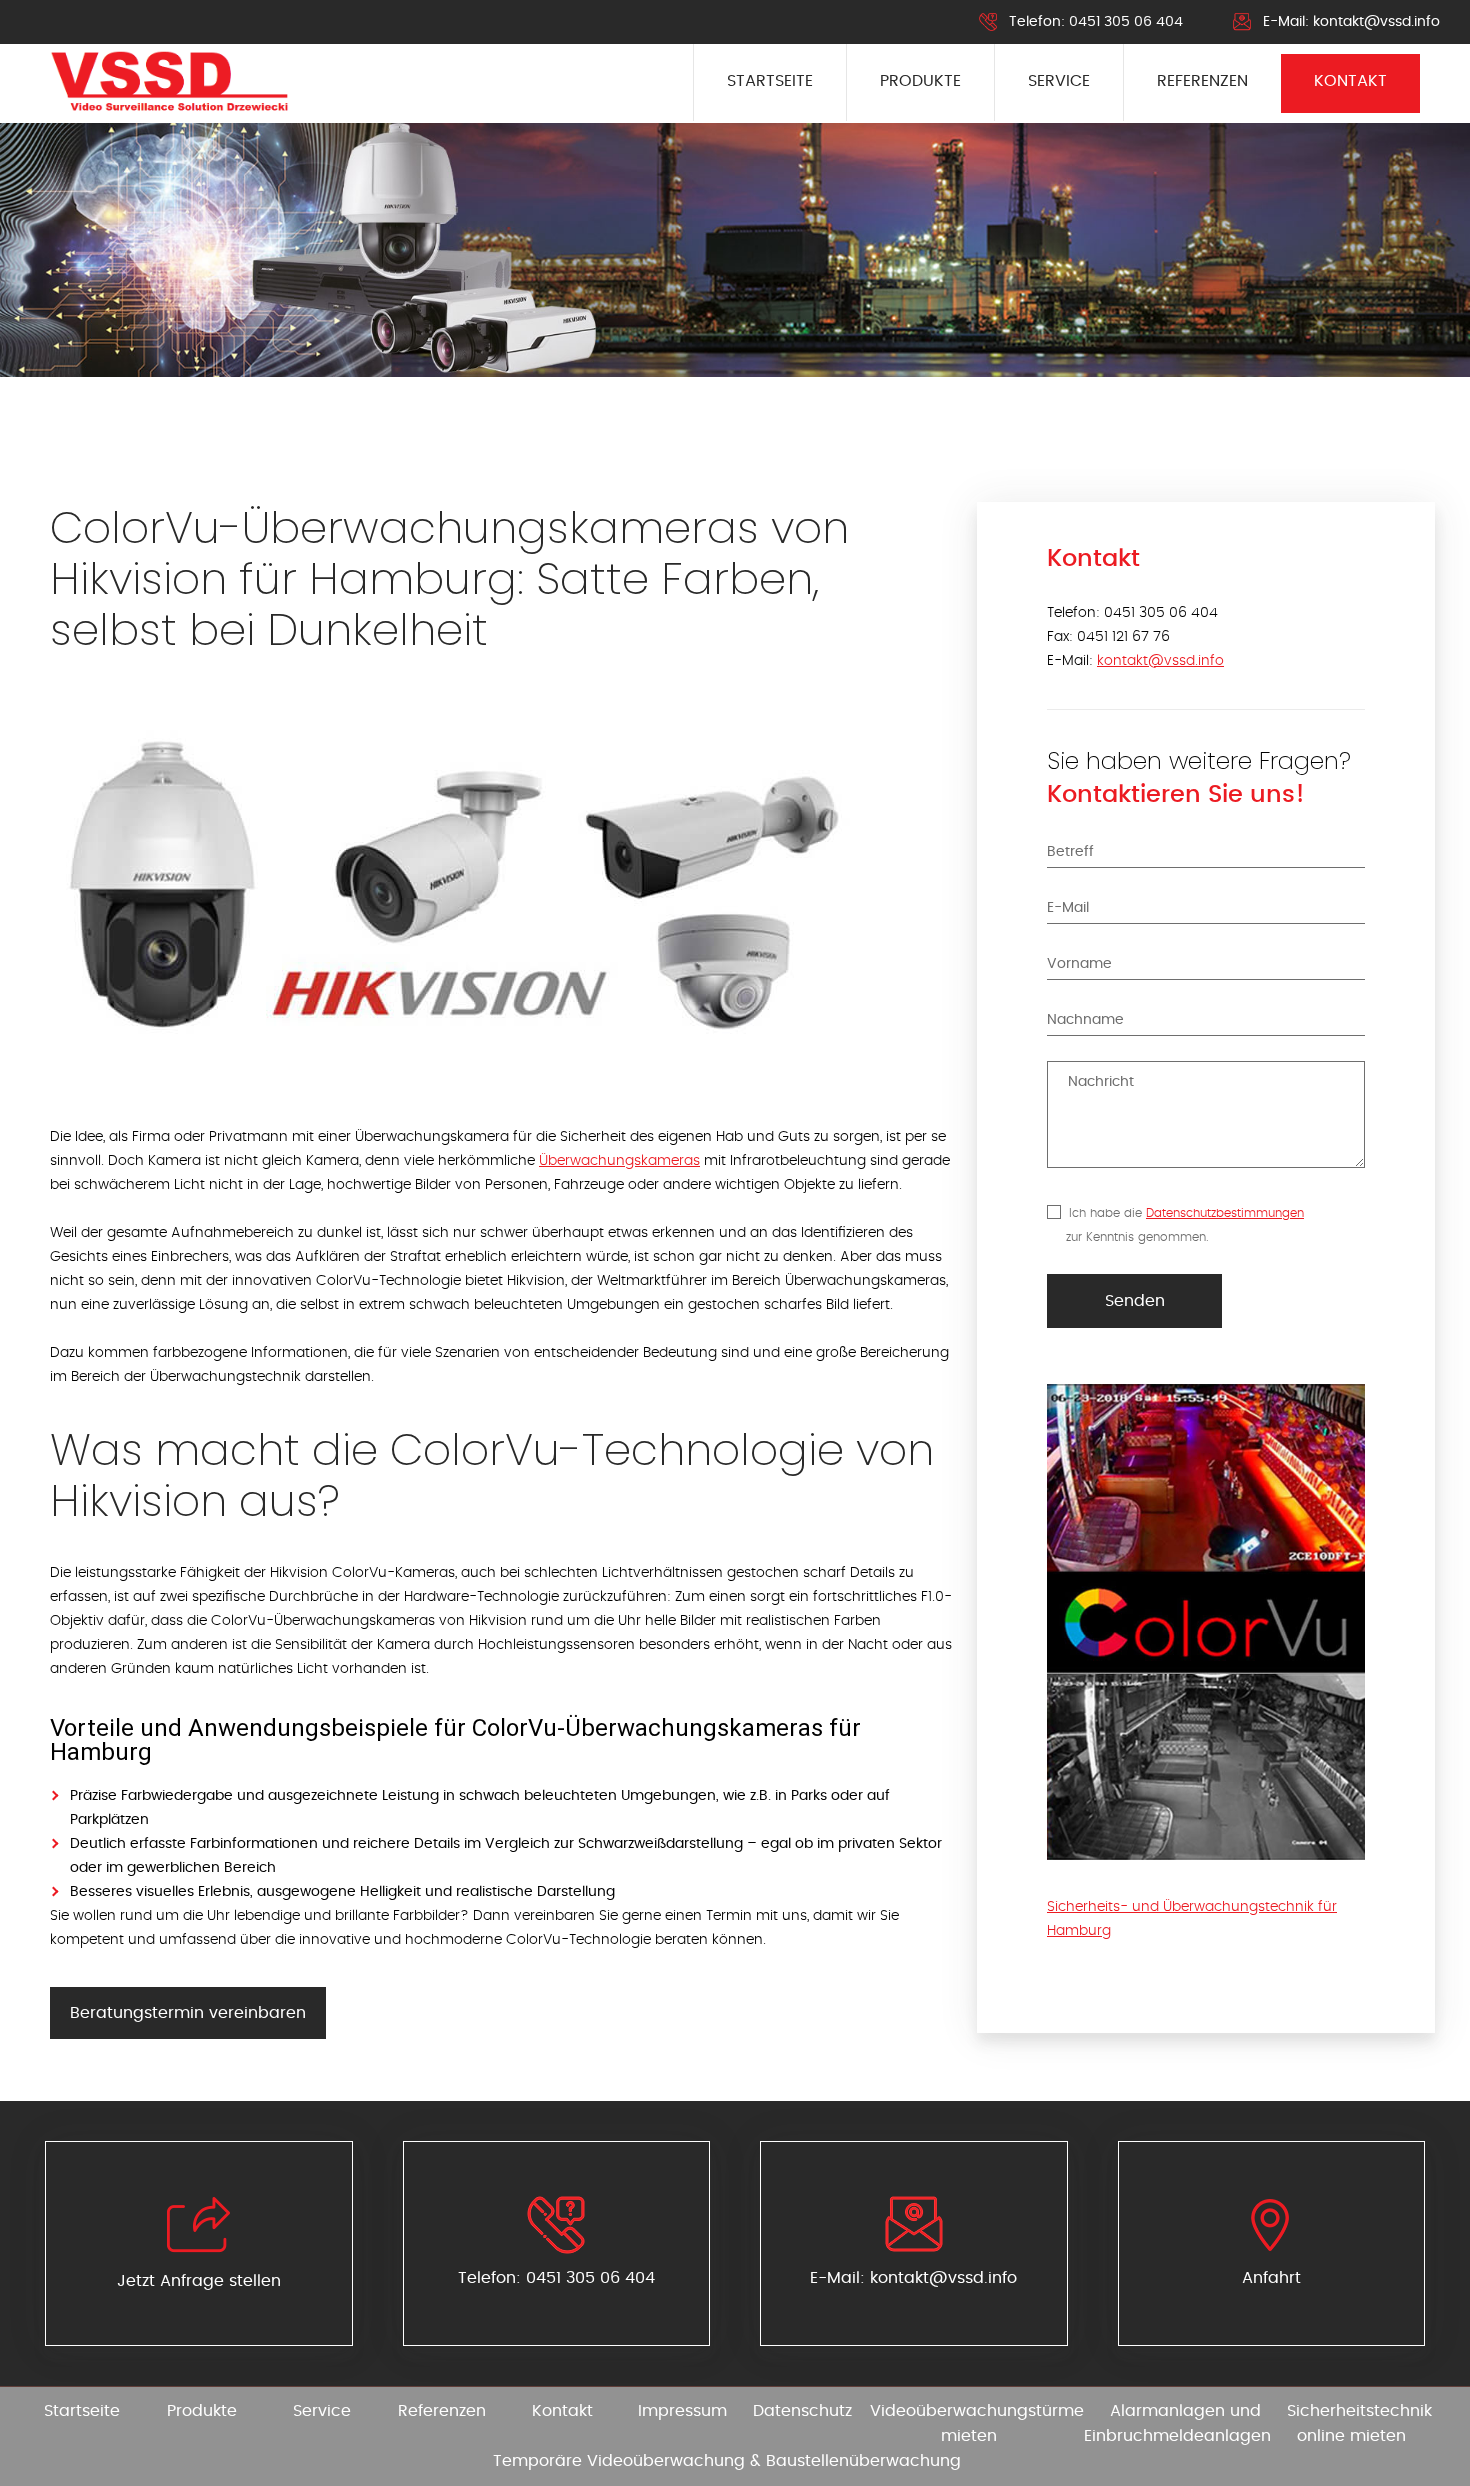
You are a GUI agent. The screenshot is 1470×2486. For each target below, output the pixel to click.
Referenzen (1202, 81)
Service (1059, 81)
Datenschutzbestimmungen (1225, 1213)
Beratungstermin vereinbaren (188, 2013)
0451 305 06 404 (1126, 22)
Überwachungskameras (619, 1161)
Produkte (920, 81)
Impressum (682, 2411)
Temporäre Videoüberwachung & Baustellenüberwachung (727, 2461)
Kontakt (1350, 81)
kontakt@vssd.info (1376, 22)
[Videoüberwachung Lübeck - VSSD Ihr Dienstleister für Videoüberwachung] (169, 82)
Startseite (770, 81)
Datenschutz (802, 2411)
